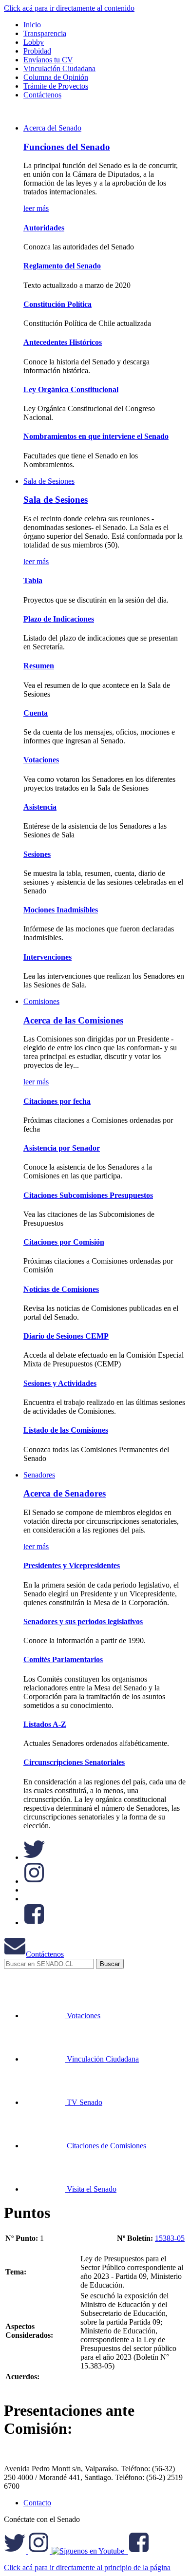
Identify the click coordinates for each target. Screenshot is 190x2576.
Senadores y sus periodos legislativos (83, 1621)
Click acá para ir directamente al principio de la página (87, 2567)
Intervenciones (47, 957)
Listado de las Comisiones (66, 1430)
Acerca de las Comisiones (73, 1020)
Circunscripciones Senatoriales (74, 1762)
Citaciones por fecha (57, 1101)
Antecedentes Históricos (63, 342)
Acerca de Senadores (65, 1493)
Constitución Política (57, 304)
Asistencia (40, 807)
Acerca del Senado (52, 128)
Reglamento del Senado (62, 266)
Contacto (37, 2503)
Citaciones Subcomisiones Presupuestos (88, 1195)
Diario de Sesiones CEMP (66, 1336)
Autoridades (44, 228)
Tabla (33, 580)
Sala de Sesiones (49, 481)
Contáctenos (45, 1954)
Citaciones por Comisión (64, 1242)
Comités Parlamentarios (63, 1659)
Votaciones (41, 760)
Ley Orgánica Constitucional (71, 389)
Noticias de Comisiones (61, 1289)
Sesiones (37, 854)
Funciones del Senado (67, 147)
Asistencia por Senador (62, 1148)
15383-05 (170, 2238)
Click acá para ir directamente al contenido (69, 8)
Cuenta (36, 713)
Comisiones (41, 1001)
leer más (36, 208)
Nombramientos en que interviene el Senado (96, 436)
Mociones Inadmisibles (61, 910)
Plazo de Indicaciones (59, 619)
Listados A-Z (45, 1724)
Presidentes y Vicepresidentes (72, 1565)
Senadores (39, 1475)
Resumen (39, 666)
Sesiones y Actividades (60, 1383)
